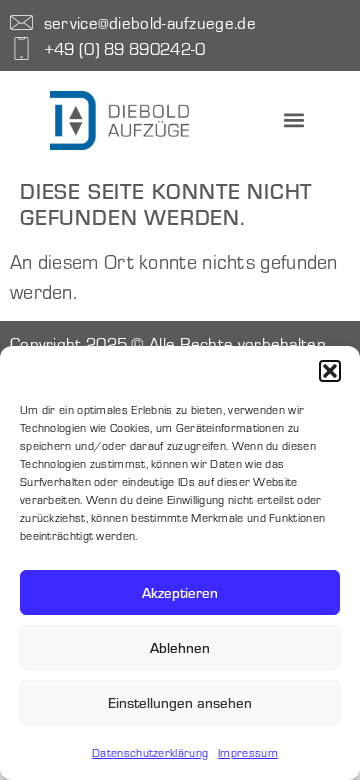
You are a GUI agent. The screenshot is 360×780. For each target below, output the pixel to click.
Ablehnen (180, 647)
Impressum (248, 752)
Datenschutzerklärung (150, 752)
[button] (330, 371)
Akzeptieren (180, 592)
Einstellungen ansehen (180, 702)
